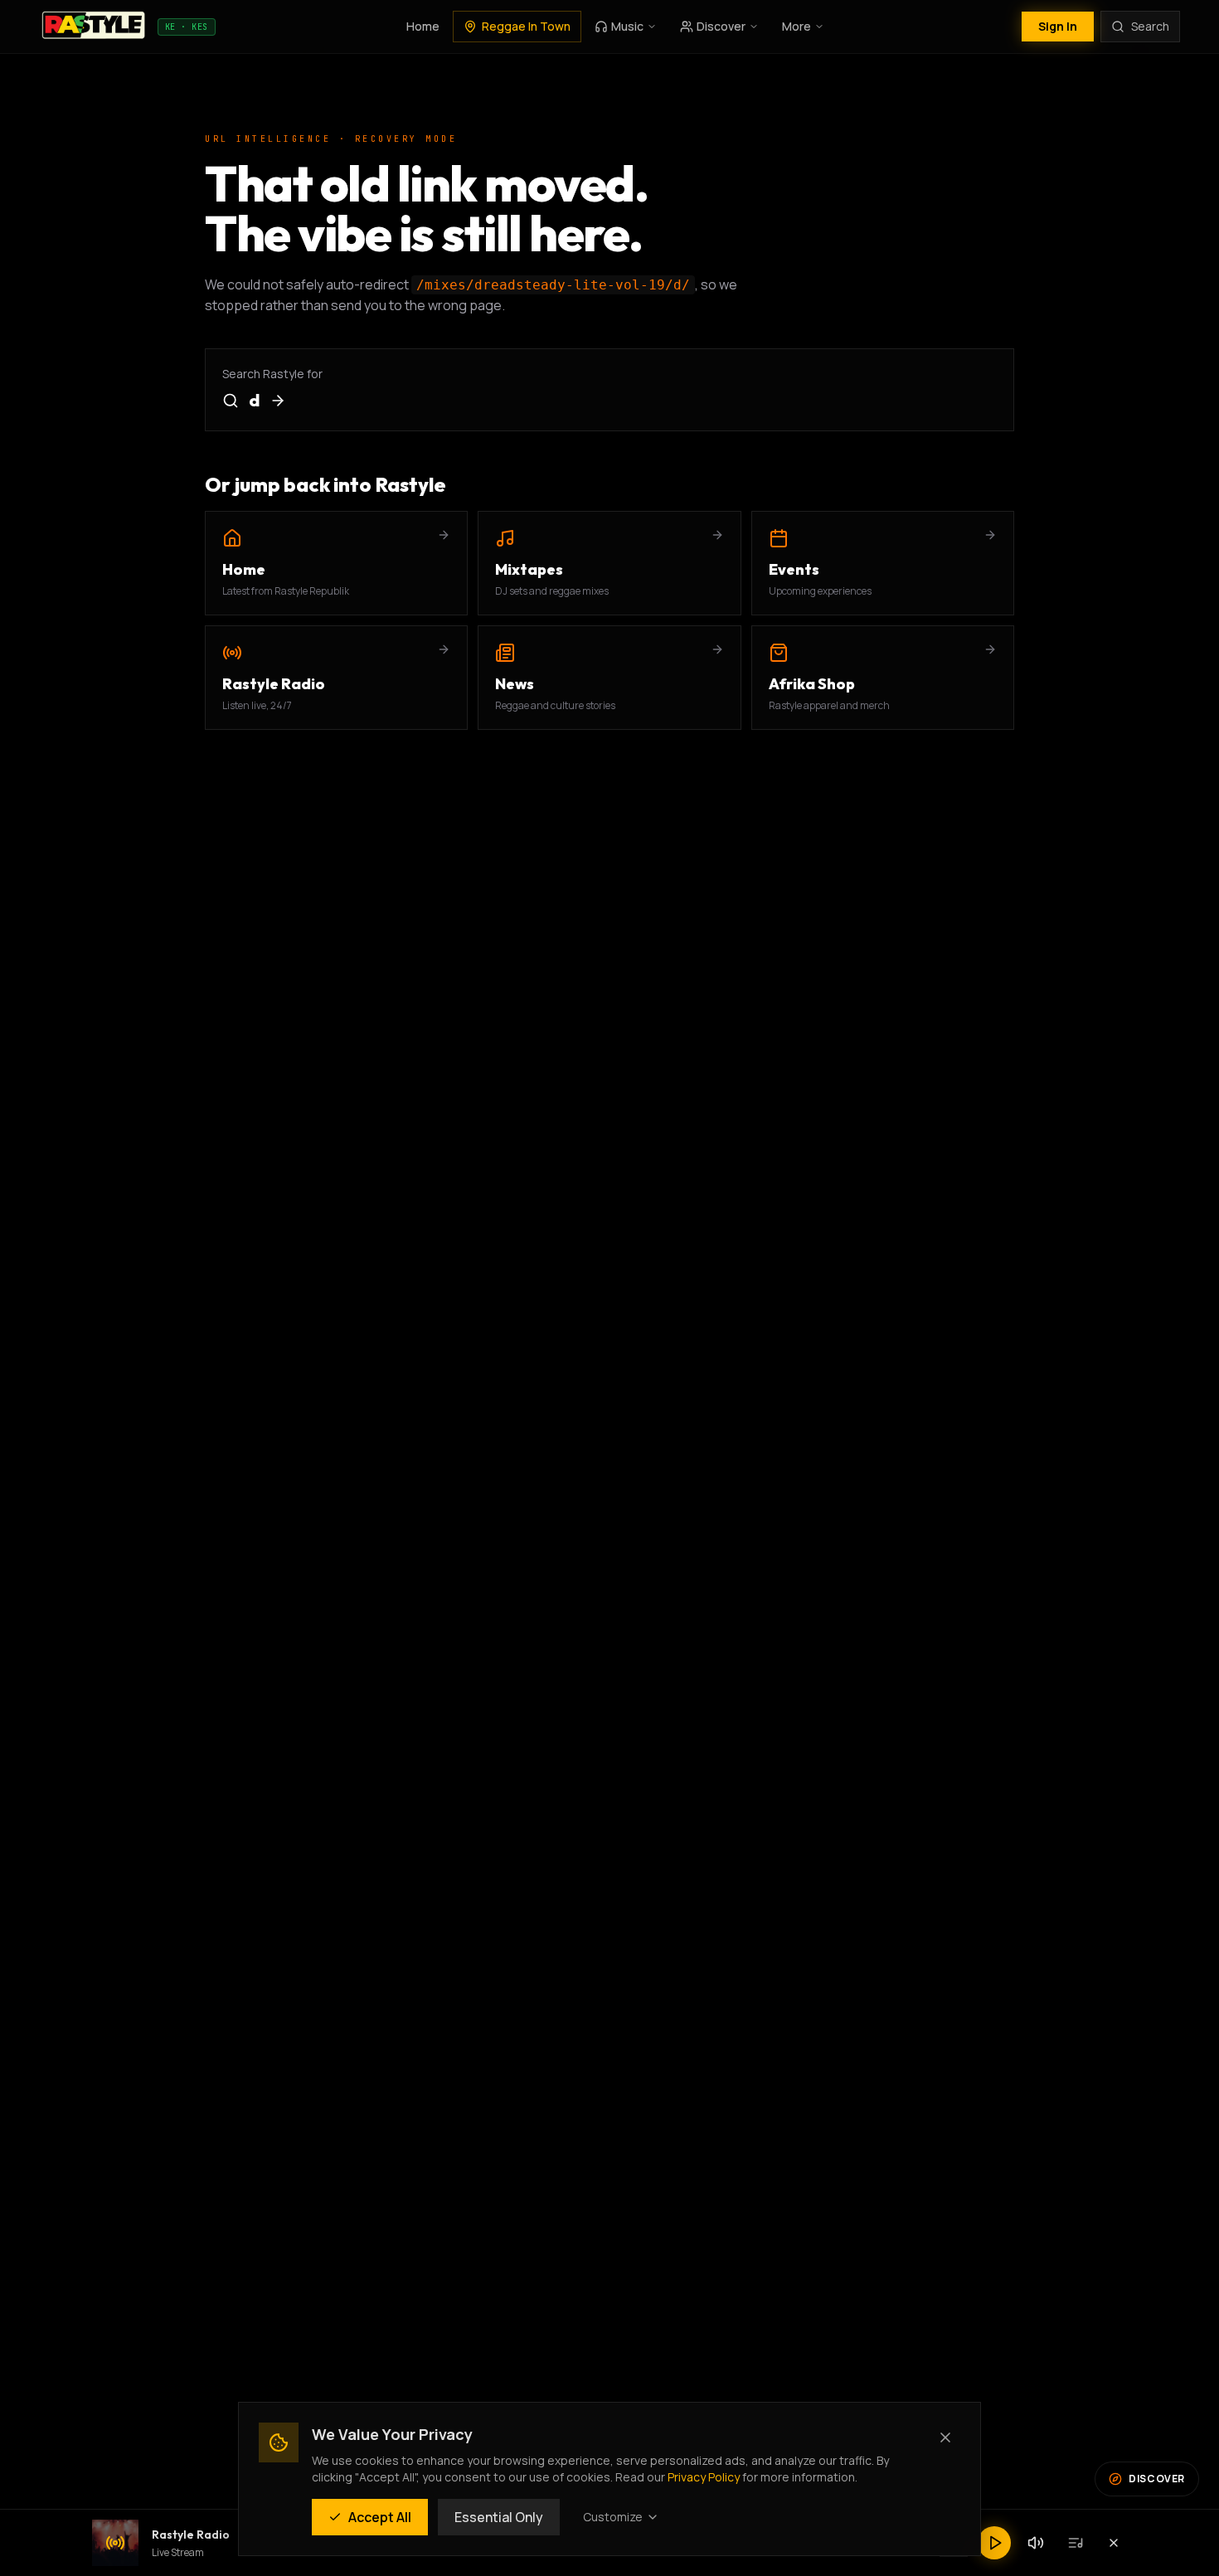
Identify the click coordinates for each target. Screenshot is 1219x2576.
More (796, 26)
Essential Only (499, 2517)
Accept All (380, 2517)
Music (627, 26)
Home (423, 26)
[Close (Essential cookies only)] (945, 2437)
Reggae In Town (526, 26)
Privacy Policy (704, 2477)
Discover (721, 26)
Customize (613, 2517)
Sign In (1058, 26)
